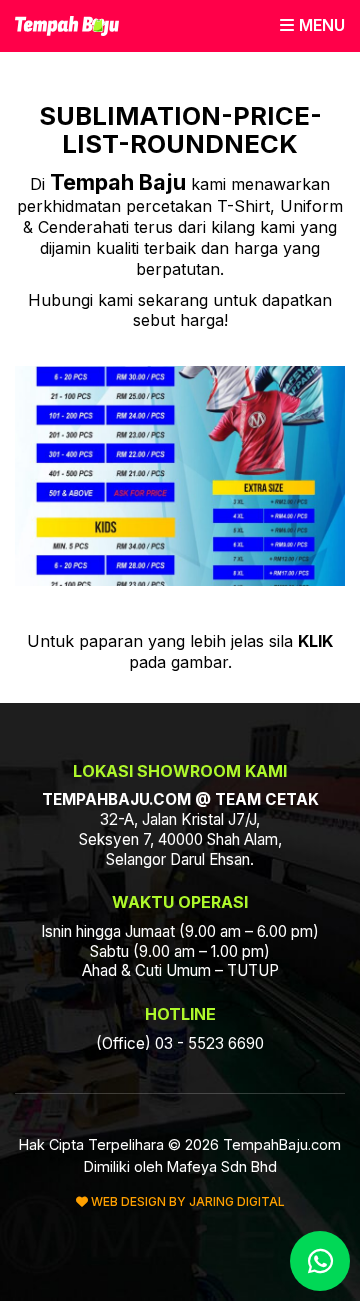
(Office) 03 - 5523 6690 (180, 1043)
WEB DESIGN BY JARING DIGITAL (186, 1201)
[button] (312, 25)
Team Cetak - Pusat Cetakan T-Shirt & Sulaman (67, 26)
